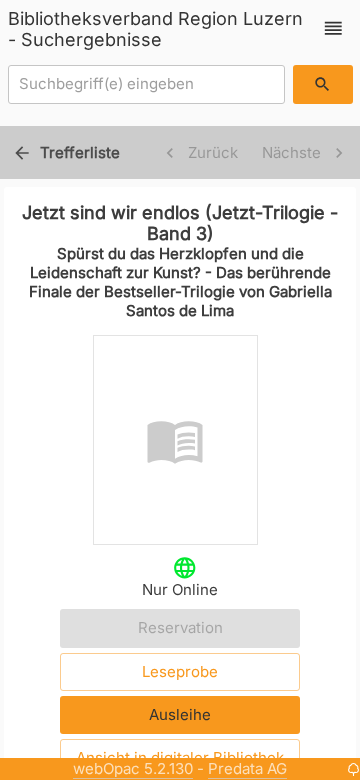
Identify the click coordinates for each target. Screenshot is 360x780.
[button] (333, 28)
